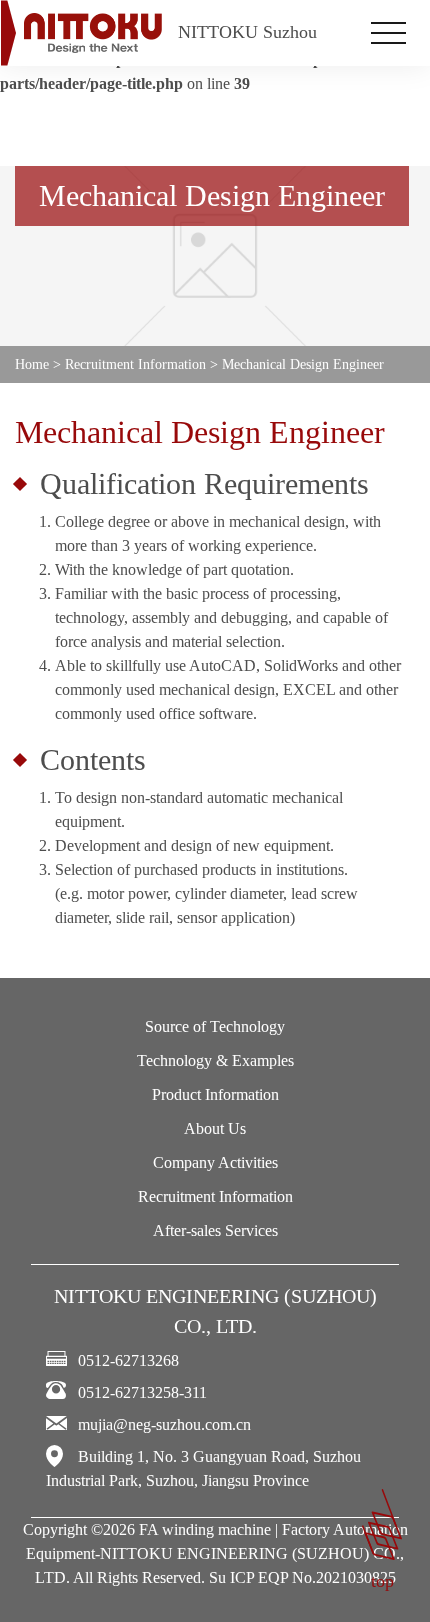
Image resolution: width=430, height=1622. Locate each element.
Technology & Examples (215, 1060)
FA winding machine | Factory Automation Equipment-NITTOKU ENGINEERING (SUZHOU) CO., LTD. (217, 1553)
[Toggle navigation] (388, 33)
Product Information (215, 1094)
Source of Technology (215, 1026)
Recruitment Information (215, 1196)
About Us (215, 1128)
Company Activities (215, 1162)
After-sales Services (215, 1230)
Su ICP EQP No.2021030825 (302, 1577)
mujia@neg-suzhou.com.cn (164, 1424)
